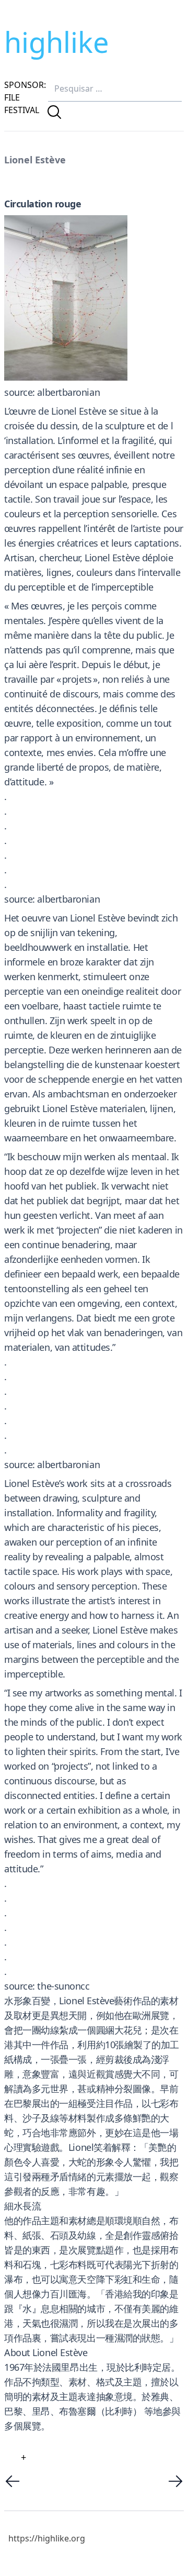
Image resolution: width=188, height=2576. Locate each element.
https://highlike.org (47, 2538)
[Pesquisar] (54, 112)
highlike (56, 42)
